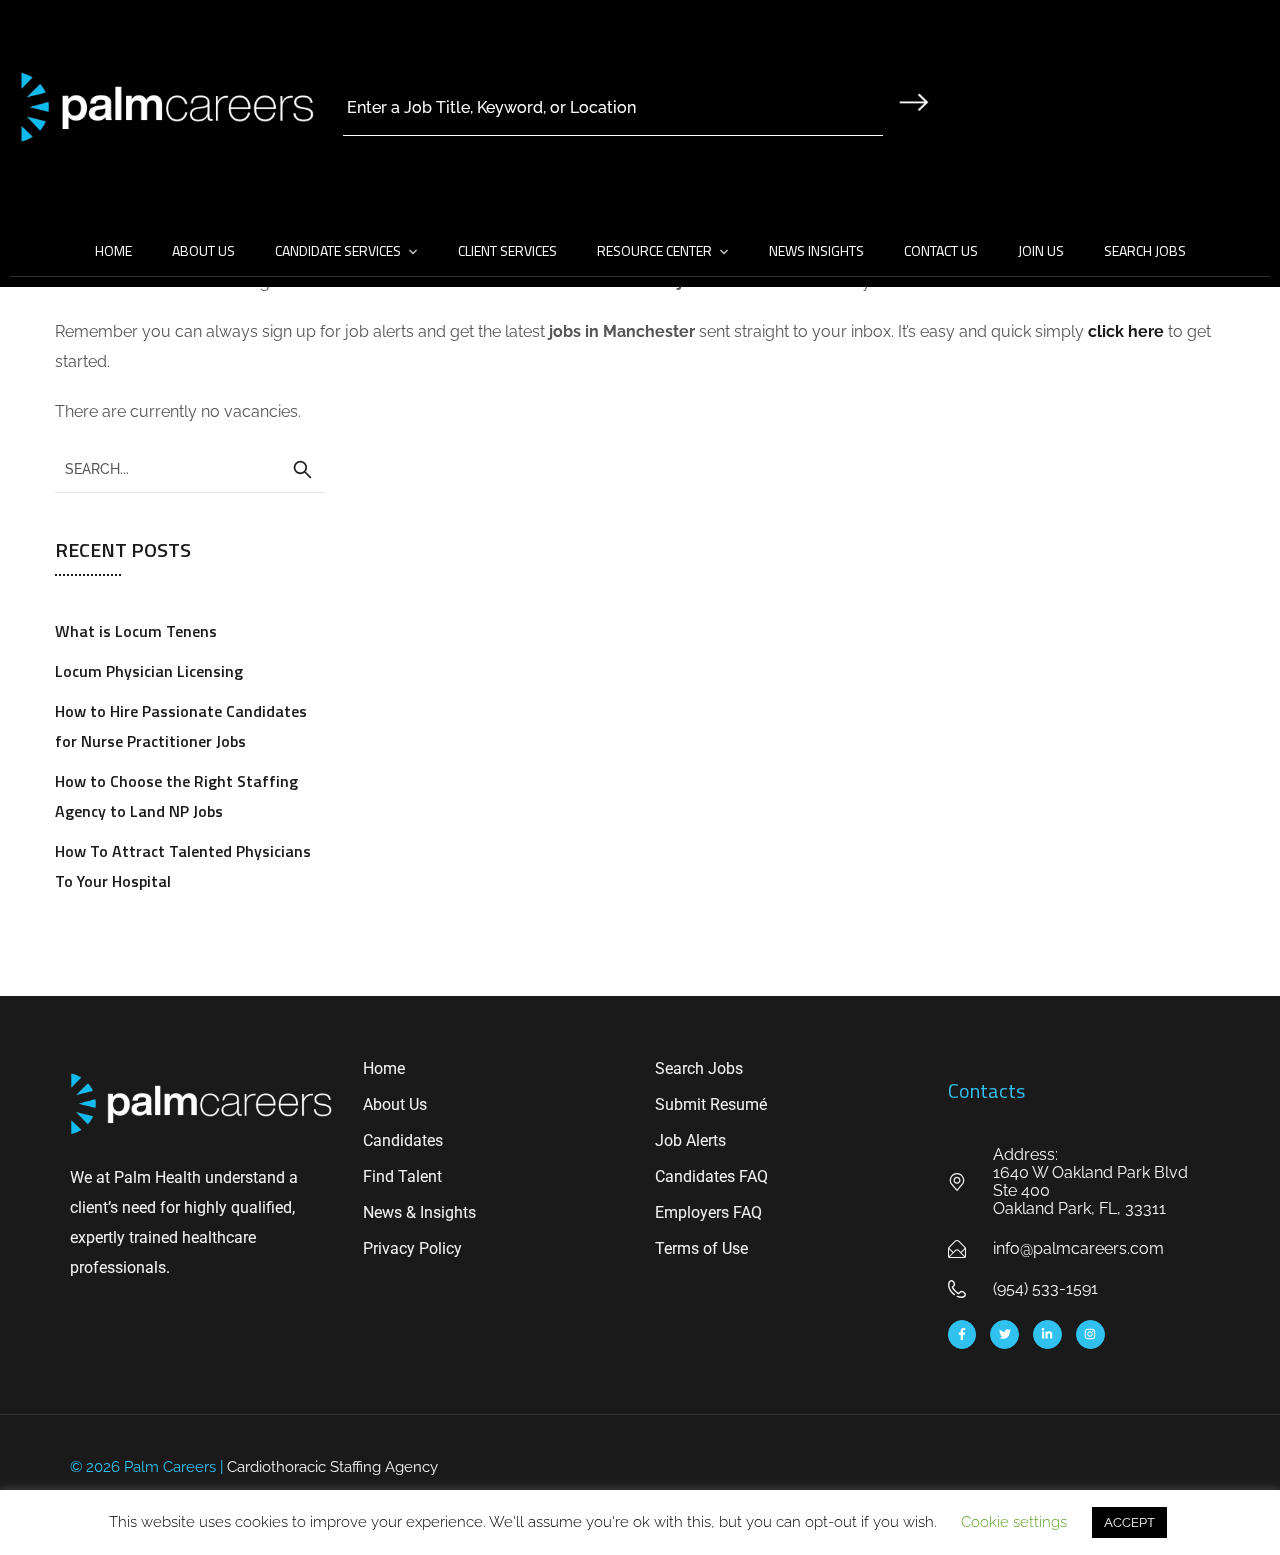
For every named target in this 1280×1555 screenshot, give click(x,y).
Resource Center (654, 250)
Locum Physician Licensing (149, 671)
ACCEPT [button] (1129, 1522)
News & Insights (419, 1212)
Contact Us (941, 250)
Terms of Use (701, 1248)
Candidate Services (338, 250)
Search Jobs (1145, 250)
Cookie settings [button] (1014, 1522)
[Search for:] (190, 468)
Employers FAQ (708, 1212)
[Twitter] (1004, 1334)
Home (113, 250)
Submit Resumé (711, 1104)
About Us (203, 250)
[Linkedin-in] (1047, 1334)
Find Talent (402, 1176)
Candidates (403, 1140)
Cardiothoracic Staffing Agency (332, 1467)
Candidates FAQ (711, 1176)
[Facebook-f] (962, 1334)
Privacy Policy (412, 1248)
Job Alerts (690, 1140)
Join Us (1041, 250)
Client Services (507, 250)
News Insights (816, 250)
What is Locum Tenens (136, 631)
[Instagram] (1090, 1334)
